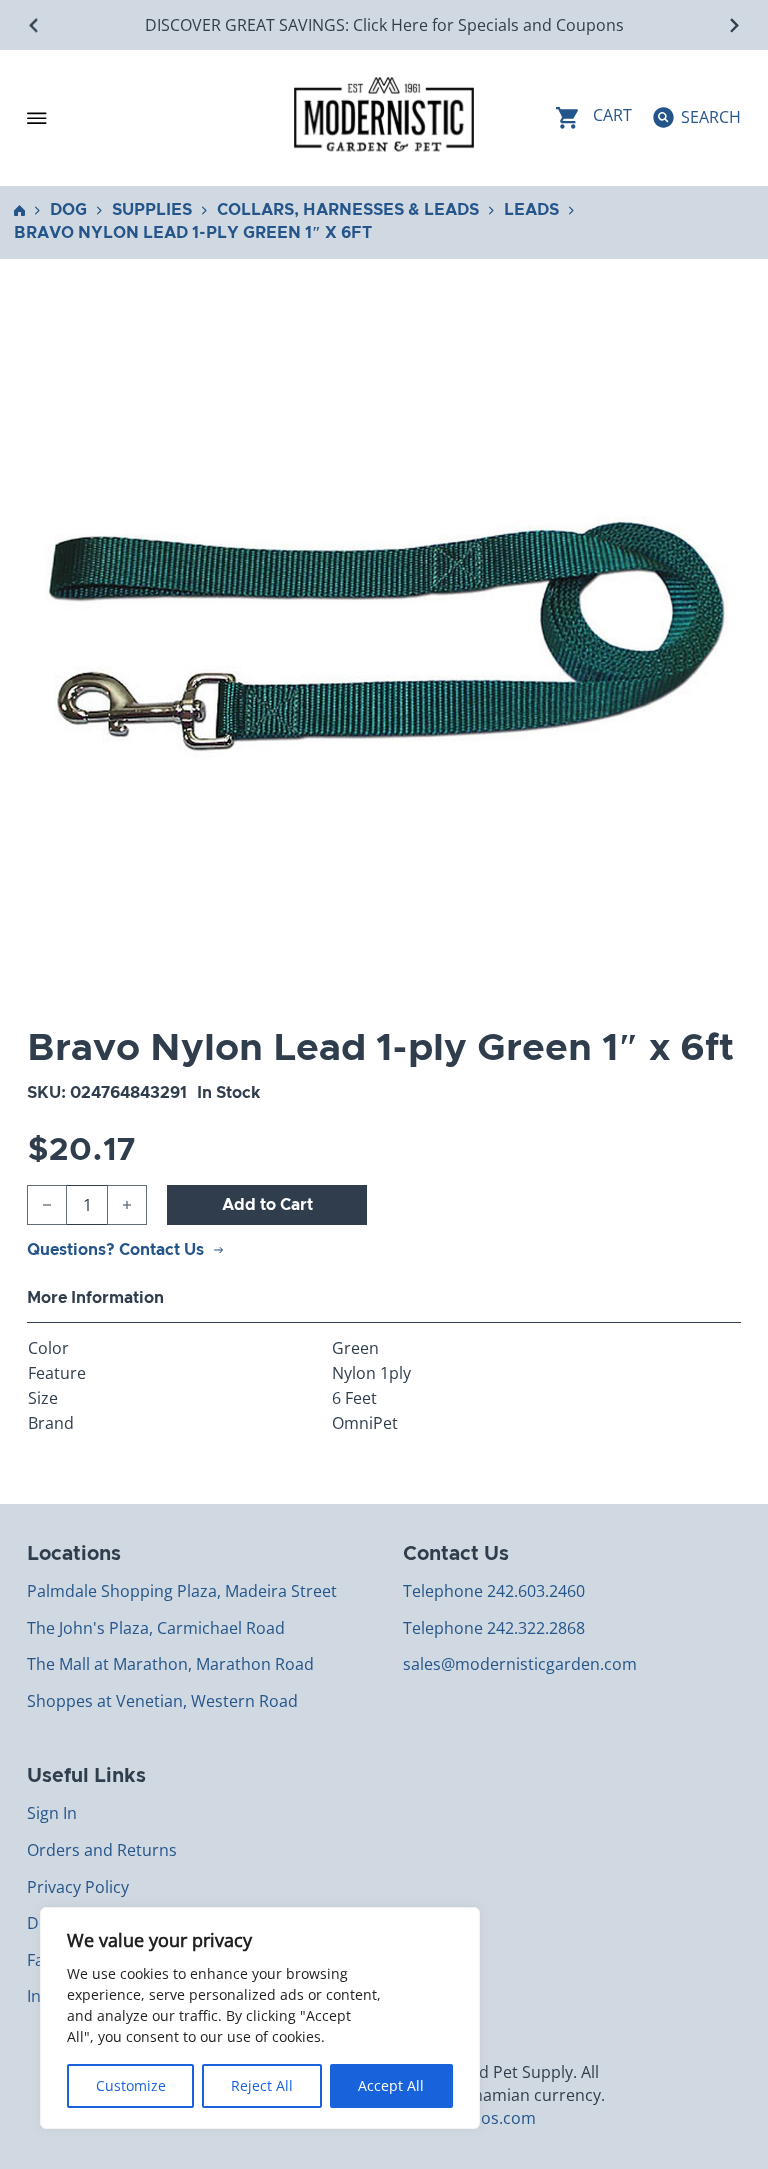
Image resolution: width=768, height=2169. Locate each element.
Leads (531, 210)
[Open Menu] (37, 118)
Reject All (262, 2085)
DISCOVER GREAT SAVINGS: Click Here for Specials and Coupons (384, 25)
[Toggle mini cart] (594, 117)
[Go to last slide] (34, 25)
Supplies (152, 210)
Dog (68, 210)
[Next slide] (733, 25)
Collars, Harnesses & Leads (348, 210)
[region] (260, 2018)
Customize (131, 2085)
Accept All (391, 2085)
